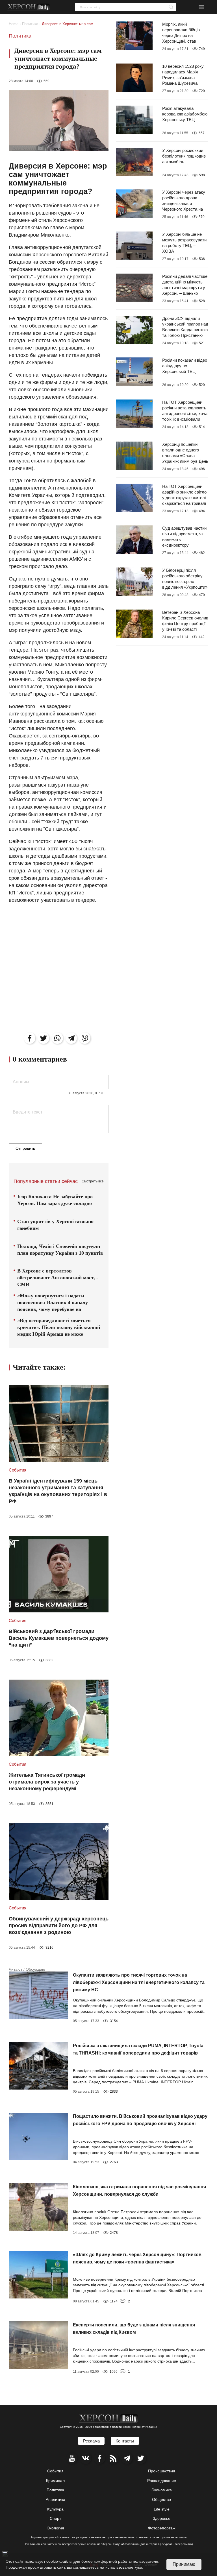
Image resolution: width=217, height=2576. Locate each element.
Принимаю (184, 2564)
